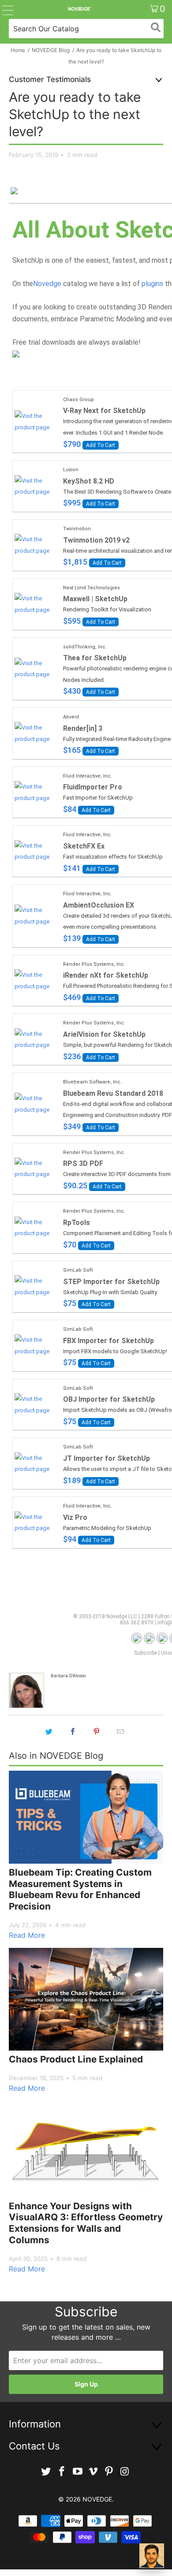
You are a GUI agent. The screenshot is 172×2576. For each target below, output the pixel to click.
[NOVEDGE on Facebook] (62, 2472)
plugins (152, 284)
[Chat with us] (152, 2556)
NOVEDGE (97, 2499)
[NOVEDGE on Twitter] (46, 2472)
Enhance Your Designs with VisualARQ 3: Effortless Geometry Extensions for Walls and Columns (86, 2223)
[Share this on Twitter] (49, 1731)
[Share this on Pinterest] (97, 1731)
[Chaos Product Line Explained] (86, 1999)
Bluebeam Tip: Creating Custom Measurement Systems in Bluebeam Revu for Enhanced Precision (80, 1889)
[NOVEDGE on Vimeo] (93, 2472)
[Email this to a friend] (120, 1731)
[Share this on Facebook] (73, 1731)
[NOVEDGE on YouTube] (78, 2472)
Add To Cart (101, 445)
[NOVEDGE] (80, 9)
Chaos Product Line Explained (76, 2059)
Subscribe (146, 1653)
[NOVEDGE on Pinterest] (109, 2472)
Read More (27, 1935)
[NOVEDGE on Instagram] (125, 2472)
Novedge (47, 284)
